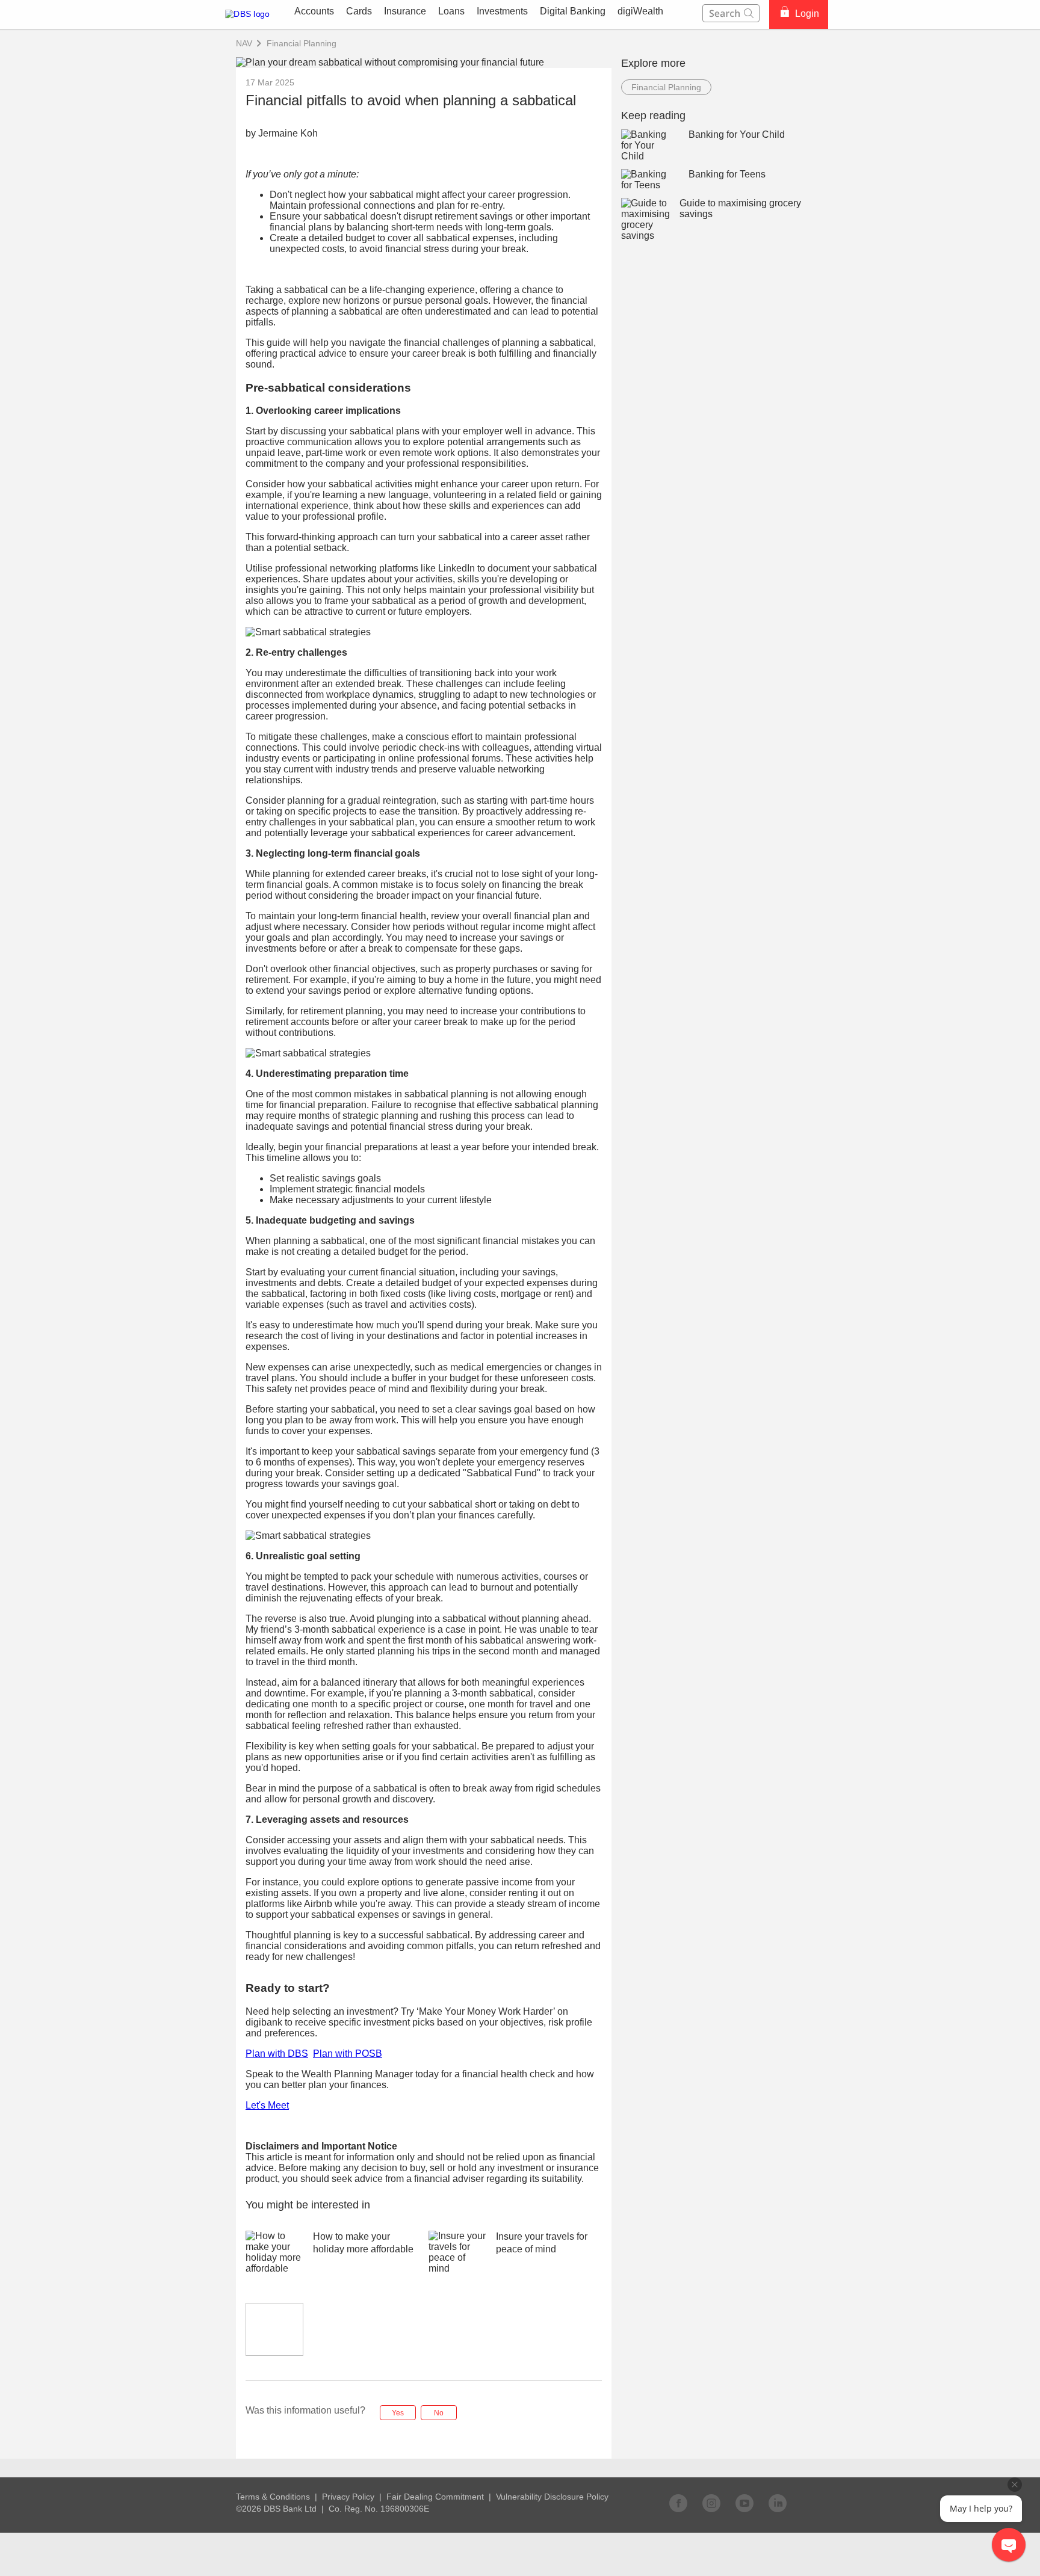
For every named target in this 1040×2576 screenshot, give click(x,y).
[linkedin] (778, 2503)
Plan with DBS (277, 2054)
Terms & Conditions (273, 2497)
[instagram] (711, 2503)
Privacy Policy (348, 2497)
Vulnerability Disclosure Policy (552, 2497)
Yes (398, 2413)
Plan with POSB (348, 2054)
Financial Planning (302, 43)
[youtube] (744, 2503)
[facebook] (678, 2503)
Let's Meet (267, 2105)
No (439, 2413)
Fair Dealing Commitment (435, 2497)
